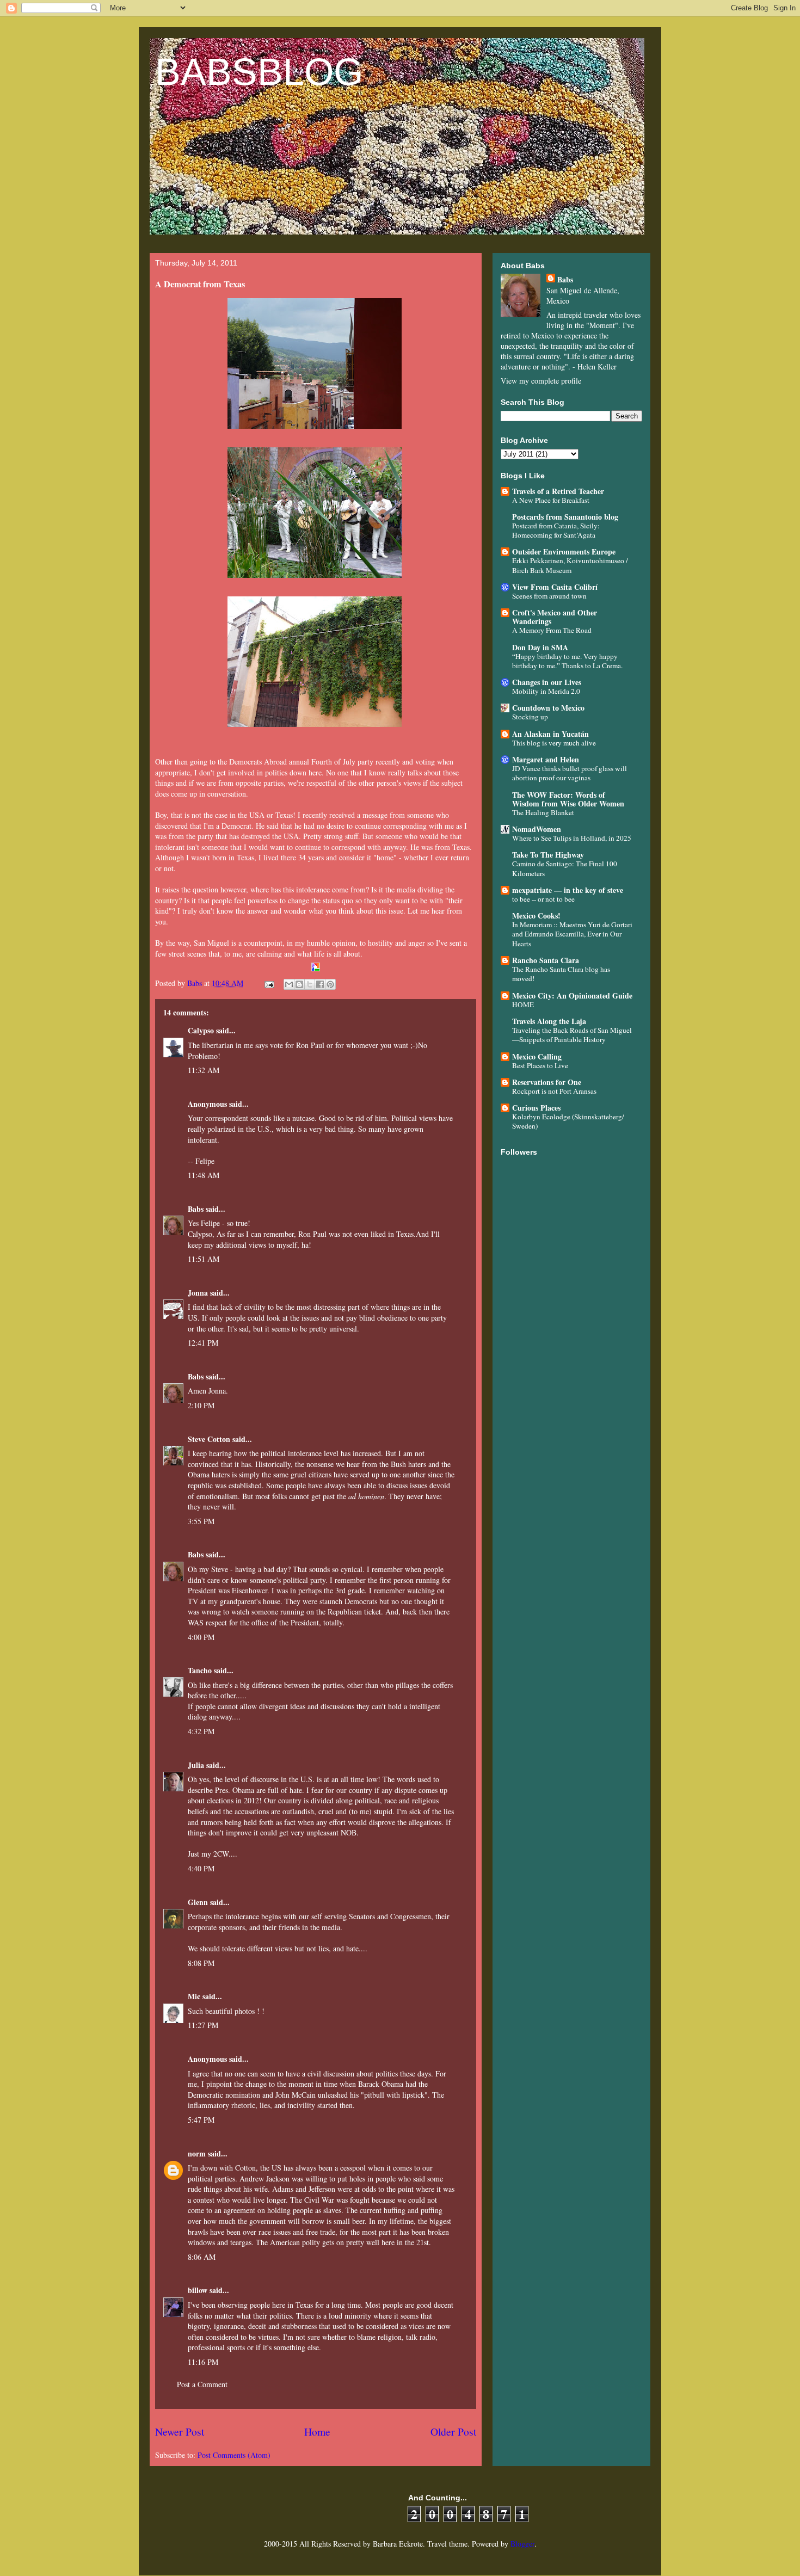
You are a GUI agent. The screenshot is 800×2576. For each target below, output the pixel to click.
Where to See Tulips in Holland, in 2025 (572, 838)
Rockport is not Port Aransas (554, 1091)
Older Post (453, 2432)
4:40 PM (201, 1868)
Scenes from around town (549, 596)
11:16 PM (203, 2362)
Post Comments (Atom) (234, 2455)
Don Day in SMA (540, 647)
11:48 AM (204, 1175)
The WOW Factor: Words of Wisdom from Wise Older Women (568, 799)
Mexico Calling (537, 1056)
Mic (194, 1996)
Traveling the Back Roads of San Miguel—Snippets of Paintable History (572, 1035)
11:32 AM (204, 1070)
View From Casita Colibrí (555, 587)
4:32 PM (201, 1731)
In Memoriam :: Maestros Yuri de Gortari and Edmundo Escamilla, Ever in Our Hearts (572, 934)
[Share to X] (310, 984)
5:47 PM (201, 2120)
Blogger (522, 2544)
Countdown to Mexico (548, 708)
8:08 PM (201, 1963)
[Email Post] (269, 983)
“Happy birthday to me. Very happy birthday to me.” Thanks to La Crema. (567, 661)
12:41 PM (203, 1343)
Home (317, 2432)
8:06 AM (202, 2257)
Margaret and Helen (546, 759)
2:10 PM (201, 1405)
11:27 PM (203, 2025)
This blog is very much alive (554, 743)
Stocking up (530, 717)
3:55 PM (201, 1521)
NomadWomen (537, 829)
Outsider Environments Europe (564, 551)
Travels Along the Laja (549, 1021)
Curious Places (536, 1108)
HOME (523, 1004)
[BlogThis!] (299, 984)
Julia (196, 1765)
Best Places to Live (540, 1065)
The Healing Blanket (543, 812)
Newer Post (180, 2432)
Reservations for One (547, 1082)
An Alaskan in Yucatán (550, 734)
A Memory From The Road (552, 630)
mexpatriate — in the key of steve (568, 890)
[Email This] (289, 984)
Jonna (198, 1293)
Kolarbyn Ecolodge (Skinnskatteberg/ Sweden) (568, 1121)
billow (198, 2290)
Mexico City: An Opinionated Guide (572, 996)
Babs (196, 1209)
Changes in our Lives (547, 682)
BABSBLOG (259, 72)
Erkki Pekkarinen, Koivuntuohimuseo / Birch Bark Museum (570, 565)
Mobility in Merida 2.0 (546, 691)
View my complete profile (541, 381)
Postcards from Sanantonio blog (565, 517)
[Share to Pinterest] (330, 984)
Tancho (200, 1670)
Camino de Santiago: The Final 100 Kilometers (565, 868)
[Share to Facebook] (320, 984)
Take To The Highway (548, 855)
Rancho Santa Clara (546, 960)
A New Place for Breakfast (551, 500)
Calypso (201, 1030)
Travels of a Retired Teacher (558, 491)
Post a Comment (202, 2384)
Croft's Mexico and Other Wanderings (555, 617)
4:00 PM (201, 1637)
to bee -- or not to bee (543, 899)
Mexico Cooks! (536, 916)
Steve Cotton (209, 1439)
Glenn (198, 1902)
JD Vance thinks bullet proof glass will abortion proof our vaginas (570, 773)
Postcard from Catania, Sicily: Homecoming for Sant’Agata (556, 530)
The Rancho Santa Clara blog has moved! (561, 974)
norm (197, 2153)
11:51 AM (204, 1259)
